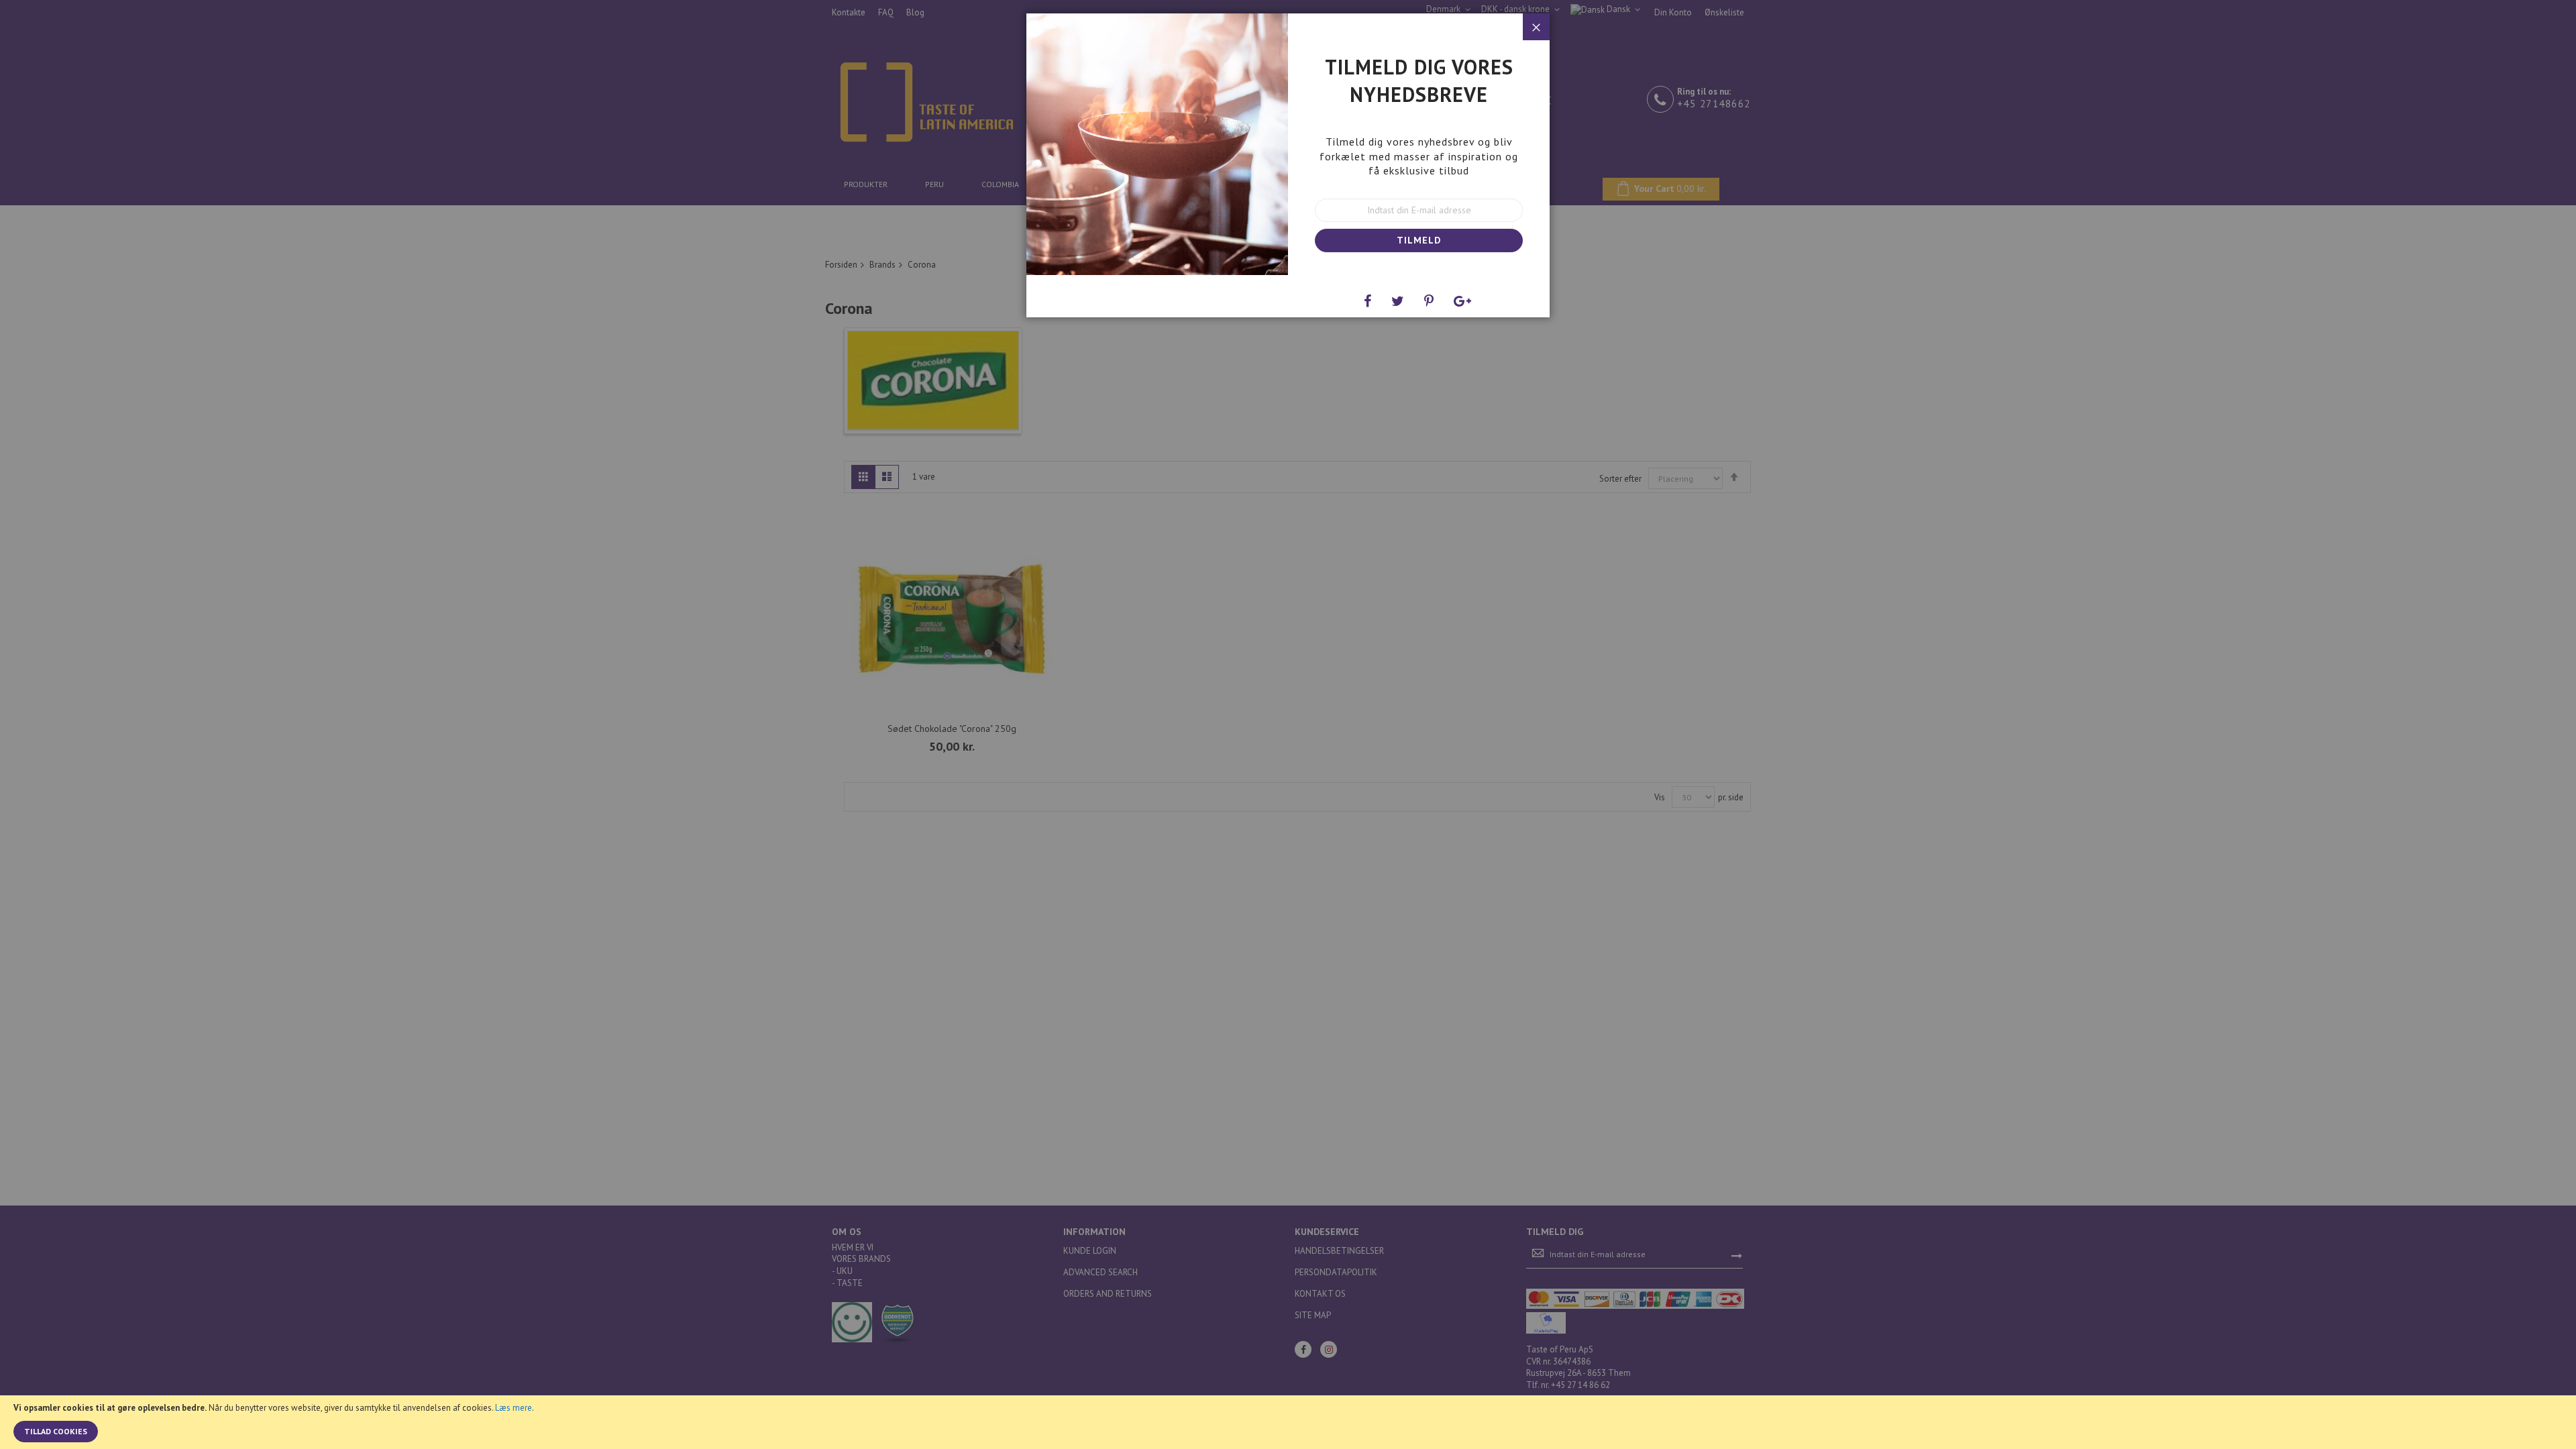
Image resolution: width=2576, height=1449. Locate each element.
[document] (1288, 1422)
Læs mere (514, 1408)
